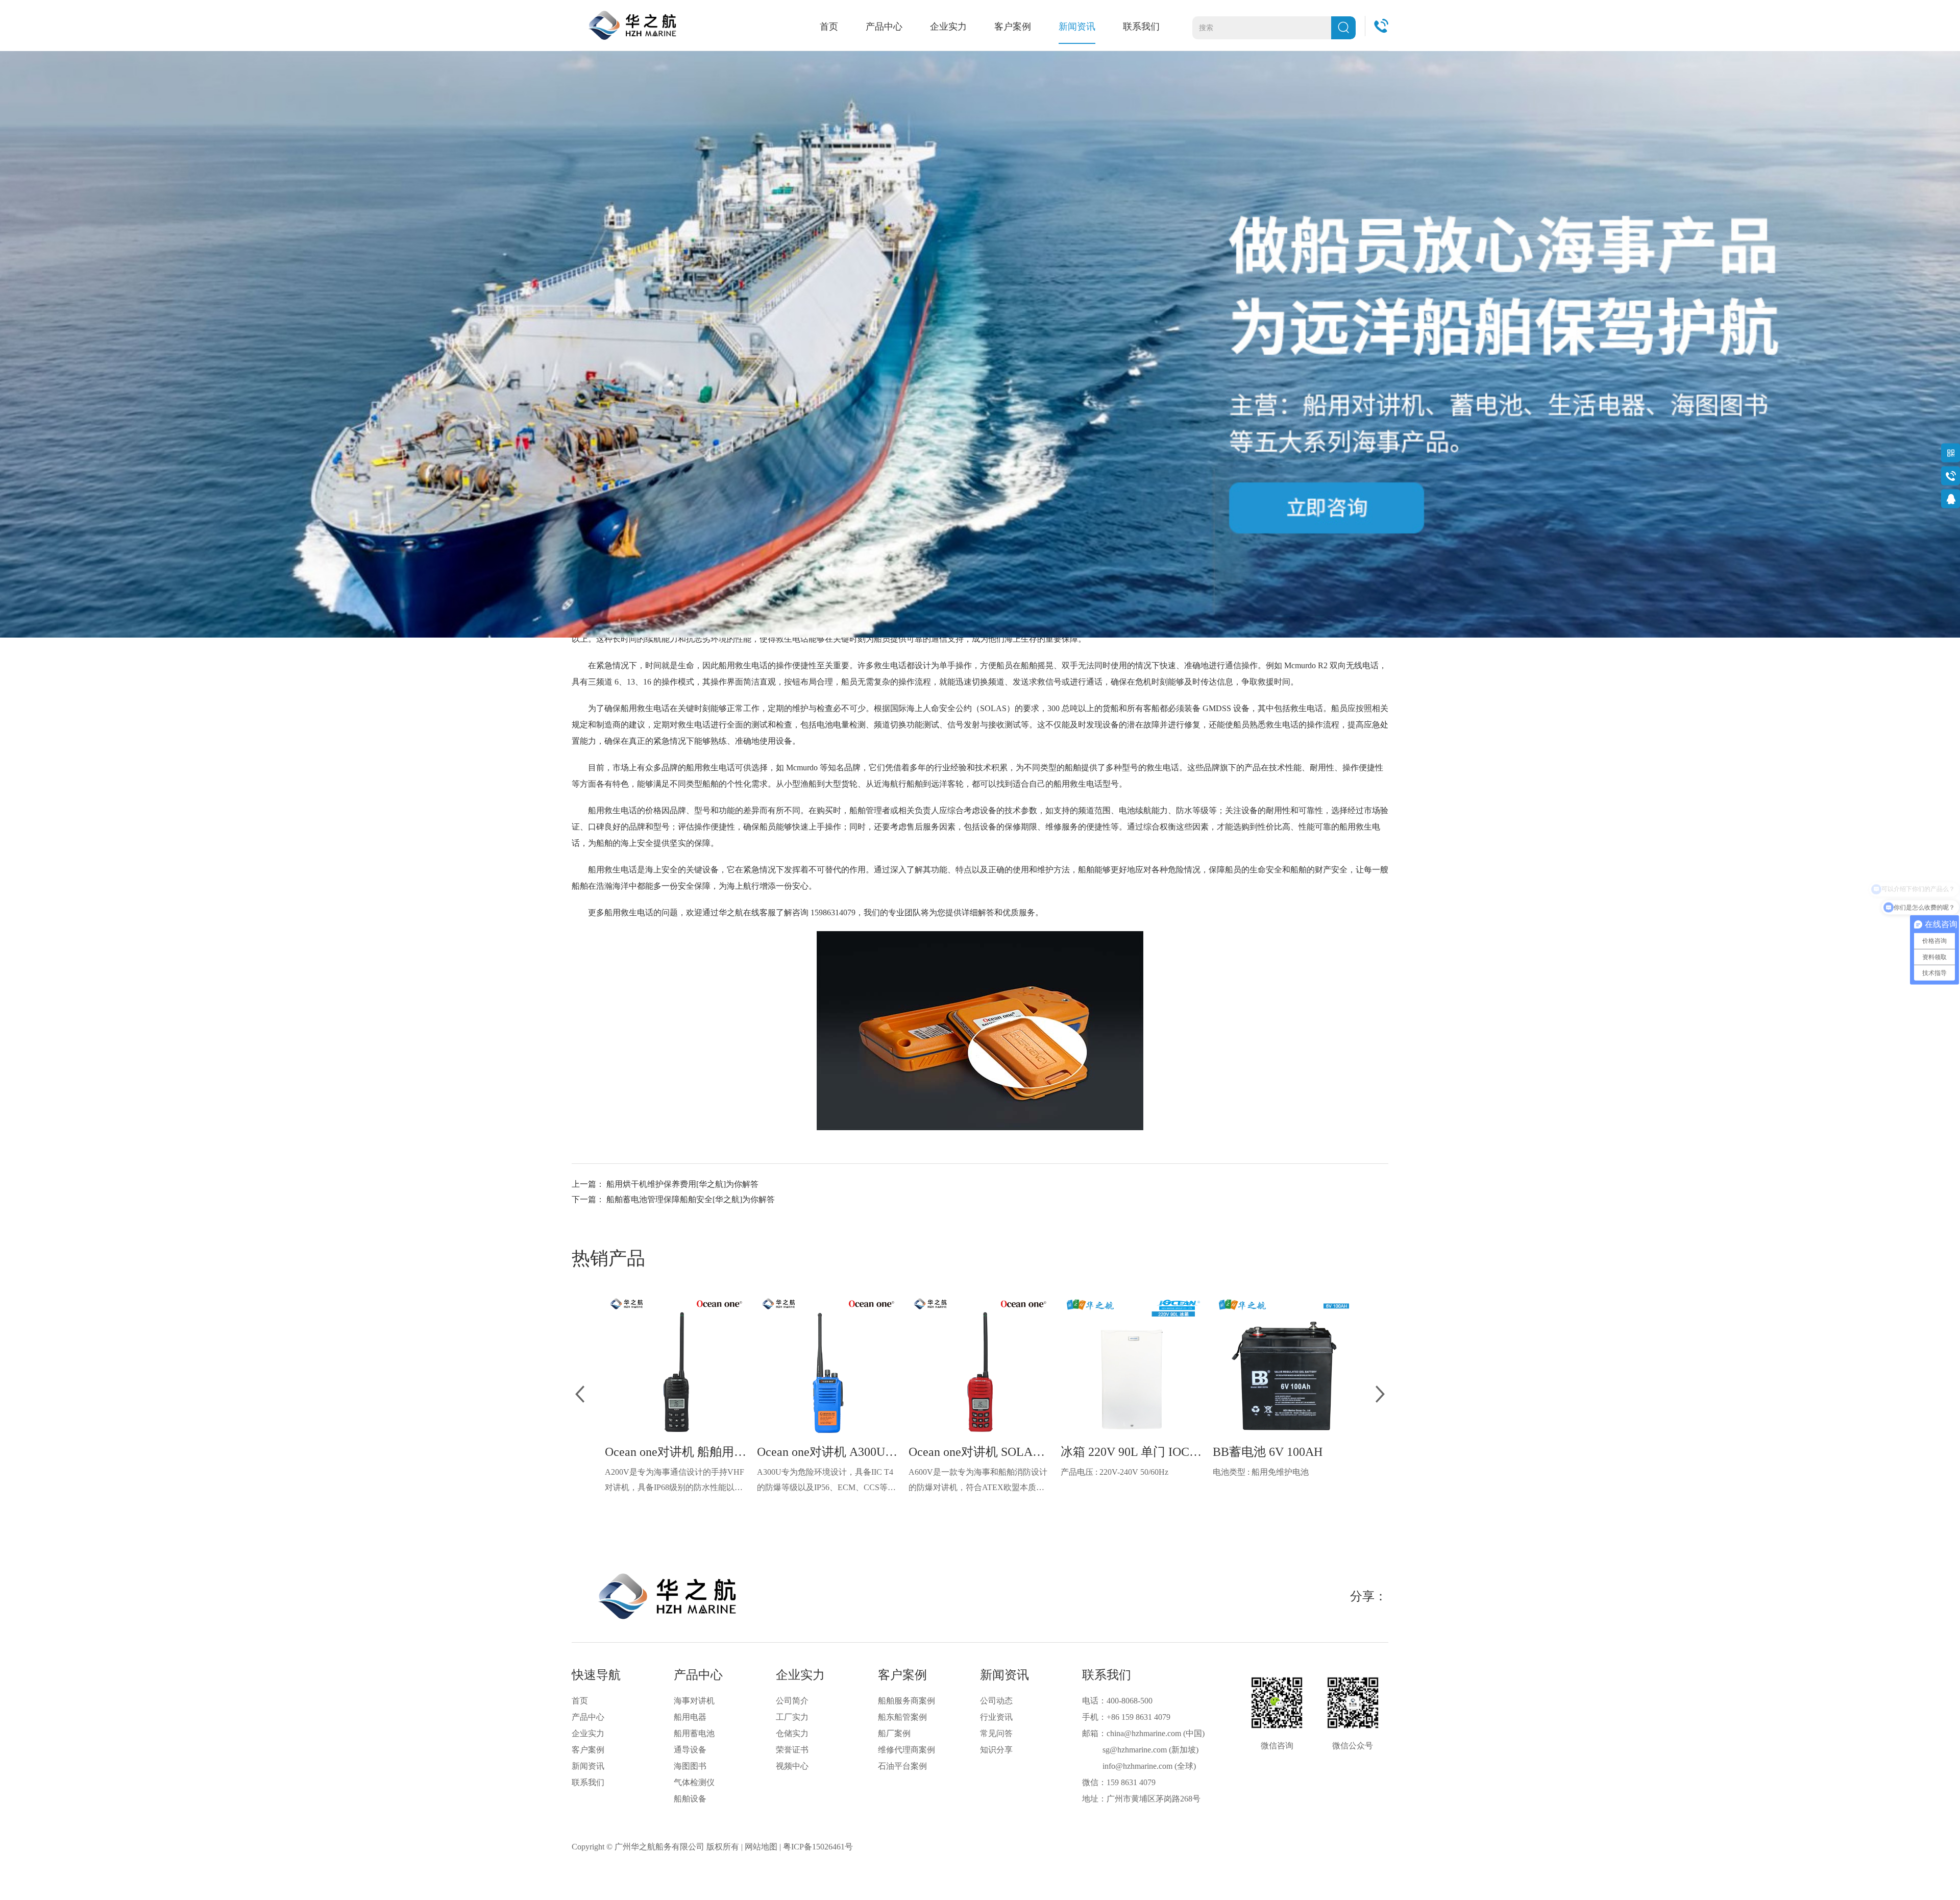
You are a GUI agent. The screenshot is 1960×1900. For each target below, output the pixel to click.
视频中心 (792, 1766)
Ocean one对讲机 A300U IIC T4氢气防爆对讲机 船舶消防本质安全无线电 (828, 1452)
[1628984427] (1951, 498)
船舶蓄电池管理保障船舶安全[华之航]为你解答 (691, 1199)
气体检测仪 (694, 1782)
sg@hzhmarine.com (1135, 1750)
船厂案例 (894, 1733)
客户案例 (1013, 27)
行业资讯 (996, 1717)
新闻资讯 (1077, 27)
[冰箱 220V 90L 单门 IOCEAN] (1132, 1365)
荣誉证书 (792, 1750)
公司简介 (792, 1701)
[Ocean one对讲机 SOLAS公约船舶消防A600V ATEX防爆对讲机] (980, 1365)
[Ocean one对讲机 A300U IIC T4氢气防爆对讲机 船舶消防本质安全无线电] (828, 1365)
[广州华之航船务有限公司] (632, 25)
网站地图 (761, 1847)
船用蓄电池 (694, 1733)
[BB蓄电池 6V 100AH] (1284, 1365)
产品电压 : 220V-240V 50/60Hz (1114, 1472)
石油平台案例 (902, 1766)
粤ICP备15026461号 (818, 1847)
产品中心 (884, 27)
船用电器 (690, 1717)
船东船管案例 (902, 1717)
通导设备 (690, 1750)
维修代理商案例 (906, 1750)
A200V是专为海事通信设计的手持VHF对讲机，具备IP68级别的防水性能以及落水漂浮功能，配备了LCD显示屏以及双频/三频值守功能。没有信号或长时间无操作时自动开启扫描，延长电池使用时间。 (675, 1481)
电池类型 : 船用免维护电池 (1261, 1472)
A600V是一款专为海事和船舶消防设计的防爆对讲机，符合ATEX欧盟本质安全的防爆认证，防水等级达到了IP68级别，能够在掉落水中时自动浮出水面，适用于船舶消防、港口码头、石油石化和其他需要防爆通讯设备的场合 (978, 1481)
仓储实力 (792, 1733)
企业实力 (948, 27)
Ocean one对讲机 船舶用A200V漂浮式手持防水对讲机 (676, 1452)
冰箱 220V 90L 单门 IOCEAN (1132, 1452)
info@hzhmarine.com (1137, 1766)
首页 (829, 27)
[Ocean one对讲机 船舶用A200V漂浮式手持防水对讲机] (676, 1365)
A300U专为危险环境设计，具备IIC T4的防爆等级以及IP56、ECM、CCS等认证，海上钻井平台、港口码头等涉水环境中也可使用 (826, 1481)
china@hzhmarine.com (1144, 1733)
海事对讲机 (694, 1701)
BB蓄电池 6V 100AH (1268, 1452)
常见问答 (996, 1733)
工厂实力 (792, 1717)
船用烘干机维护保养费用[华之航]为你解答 (682, 1184)
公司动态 (996, 1701)
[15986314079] (1951, 476)
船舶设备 (690, 1799)
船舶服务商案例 (906, 1701)
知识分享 (996, 1750)
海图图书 (690, 1766)
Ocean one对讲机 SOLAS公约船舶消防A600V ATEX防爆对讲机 (980, 1452)
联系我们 (1141, 27)
